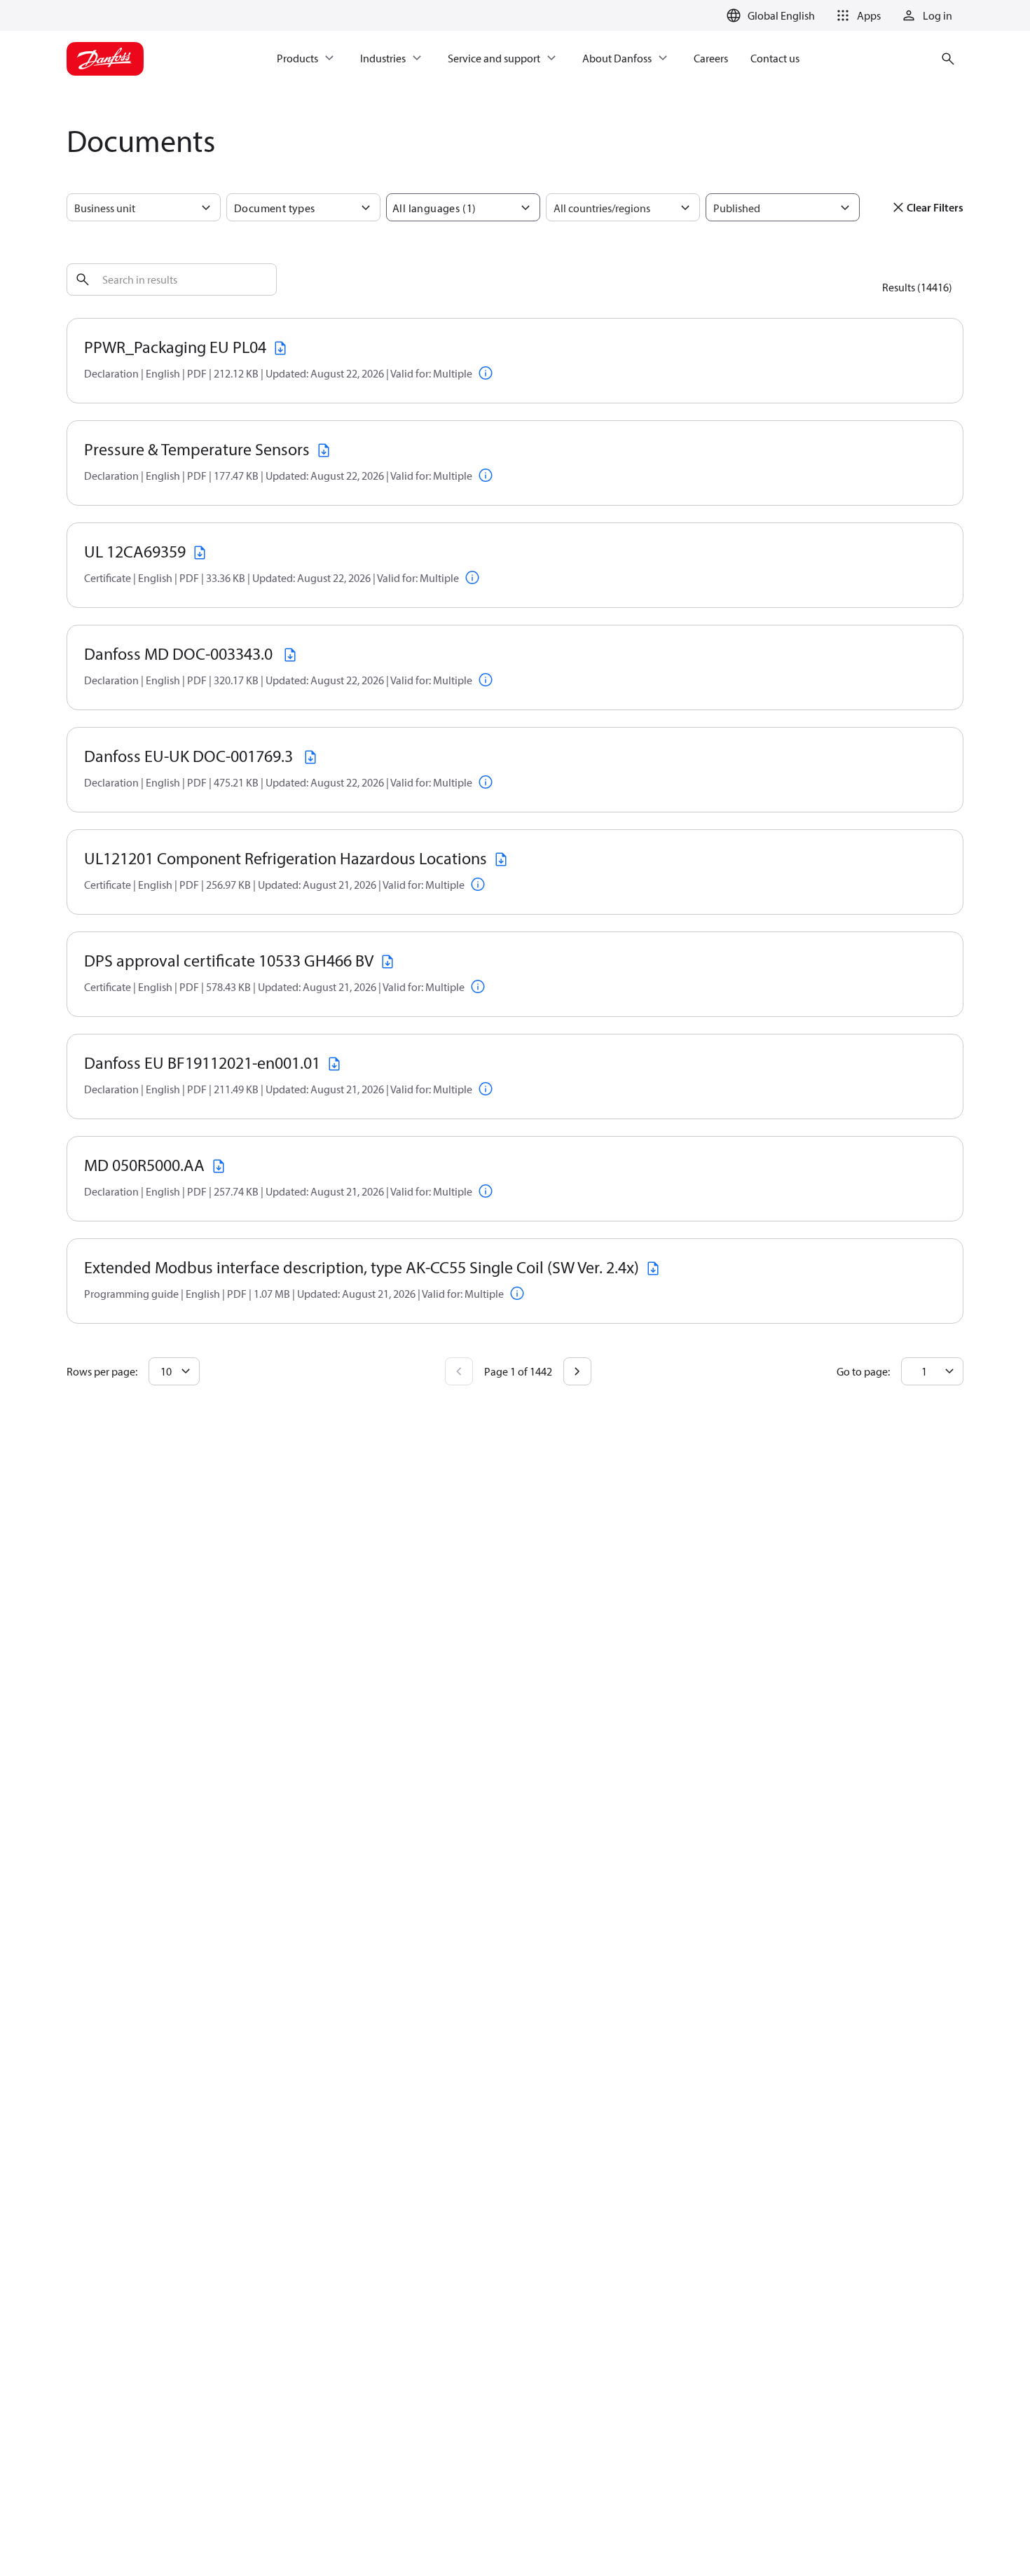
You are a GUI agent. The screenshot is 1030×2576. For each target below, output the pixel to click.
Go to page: (863, 1371)
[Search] (83, 279)
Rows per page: (102, 1371)
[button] (856, 15)
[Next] (577, 1371)
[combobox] (75, 208)
